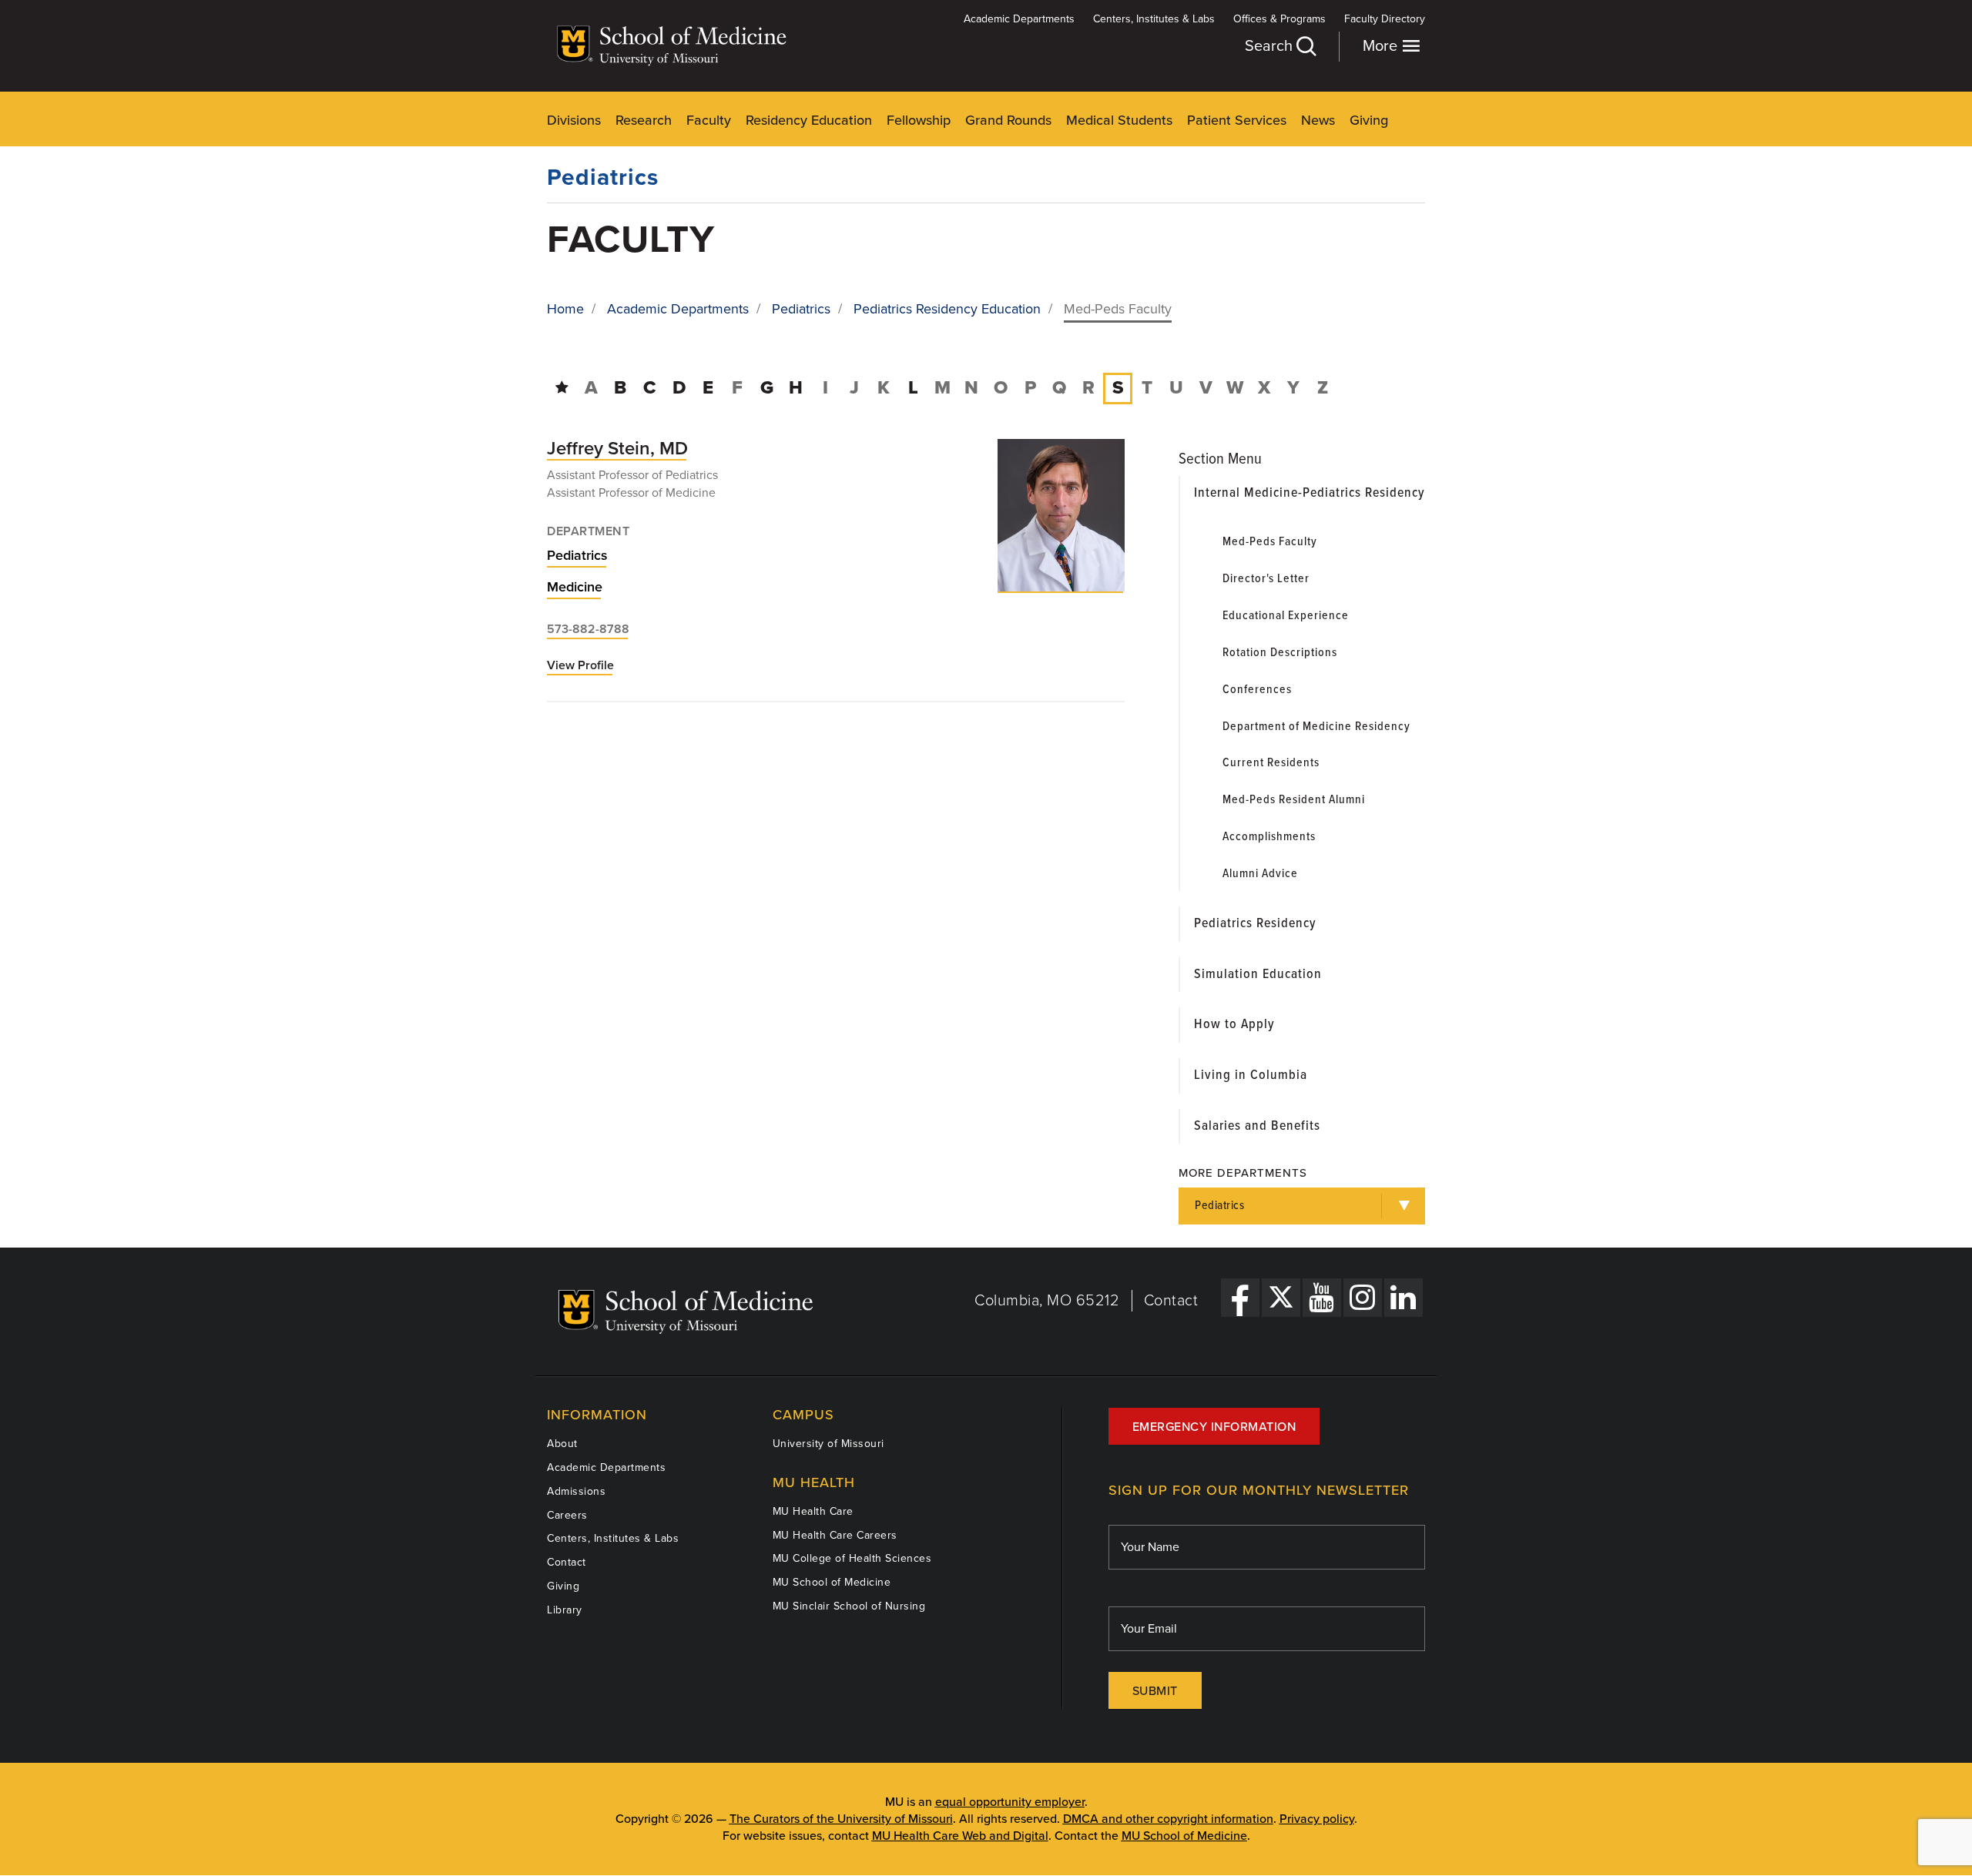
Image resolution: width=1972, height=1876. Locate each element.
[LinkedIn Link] (1404, 1298)
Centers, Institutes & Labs (1154, 19)
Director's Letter (1266, 579)
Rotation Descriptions (1280, 653)
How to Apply (1234, 1025)
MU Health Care (813, 1511)
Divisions (574, 120)
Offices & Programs (1279, 19)
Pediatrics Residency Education (947, 309)
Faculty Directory (1385, 19)
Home (565, 309)
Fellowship (919, 120)
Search (1271, 46)
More (1382, 46)
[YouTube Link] (1322, 1298)
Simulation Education (1258, 975)
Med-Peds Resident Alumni (1294, 800)
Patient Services (1237, 120)
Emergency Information (1214, 1427)
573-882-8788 (588, 629)
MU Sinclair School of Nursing (849, 1606)
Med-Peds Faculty (1270, 542)
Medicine (575, 587)
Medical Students (1119, 120)
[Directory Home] (562, 388)
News (1318, 120)
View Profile (580, 666)
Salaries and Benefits (1257, 1126)
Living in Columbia (1251, 1075)
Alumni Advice (1260, 874)
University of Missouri (828, 1444)
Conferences (1257, 690)
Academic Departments (1019, 19)
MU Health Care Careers (835, 1535)
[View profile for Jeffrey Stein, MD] (1061, 515)
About (562, 1444)
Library (565, 1610)
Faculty (709, 120)
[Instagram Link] (1363, 1298)
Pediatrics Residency (1255, 924)
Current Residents (1271, 763)
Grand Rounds (1008, 120)
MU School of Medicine (832, 1582)
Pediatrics (603, 178)
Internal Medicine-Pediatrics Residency (1310, 493)
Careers (567, 1515)
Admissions (576, 1491)
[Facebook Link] (1240, 1298)
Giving (1369, 120)
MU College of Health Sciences (852, 1558)
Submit (1155, 1691)
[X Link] (1281, 1298)
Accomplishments (1269, 837)
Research (644, 120)
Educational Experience (1286, 616)
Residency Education (809, 120)
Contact (1171, 1301)
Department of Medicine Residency (1316, 727)
